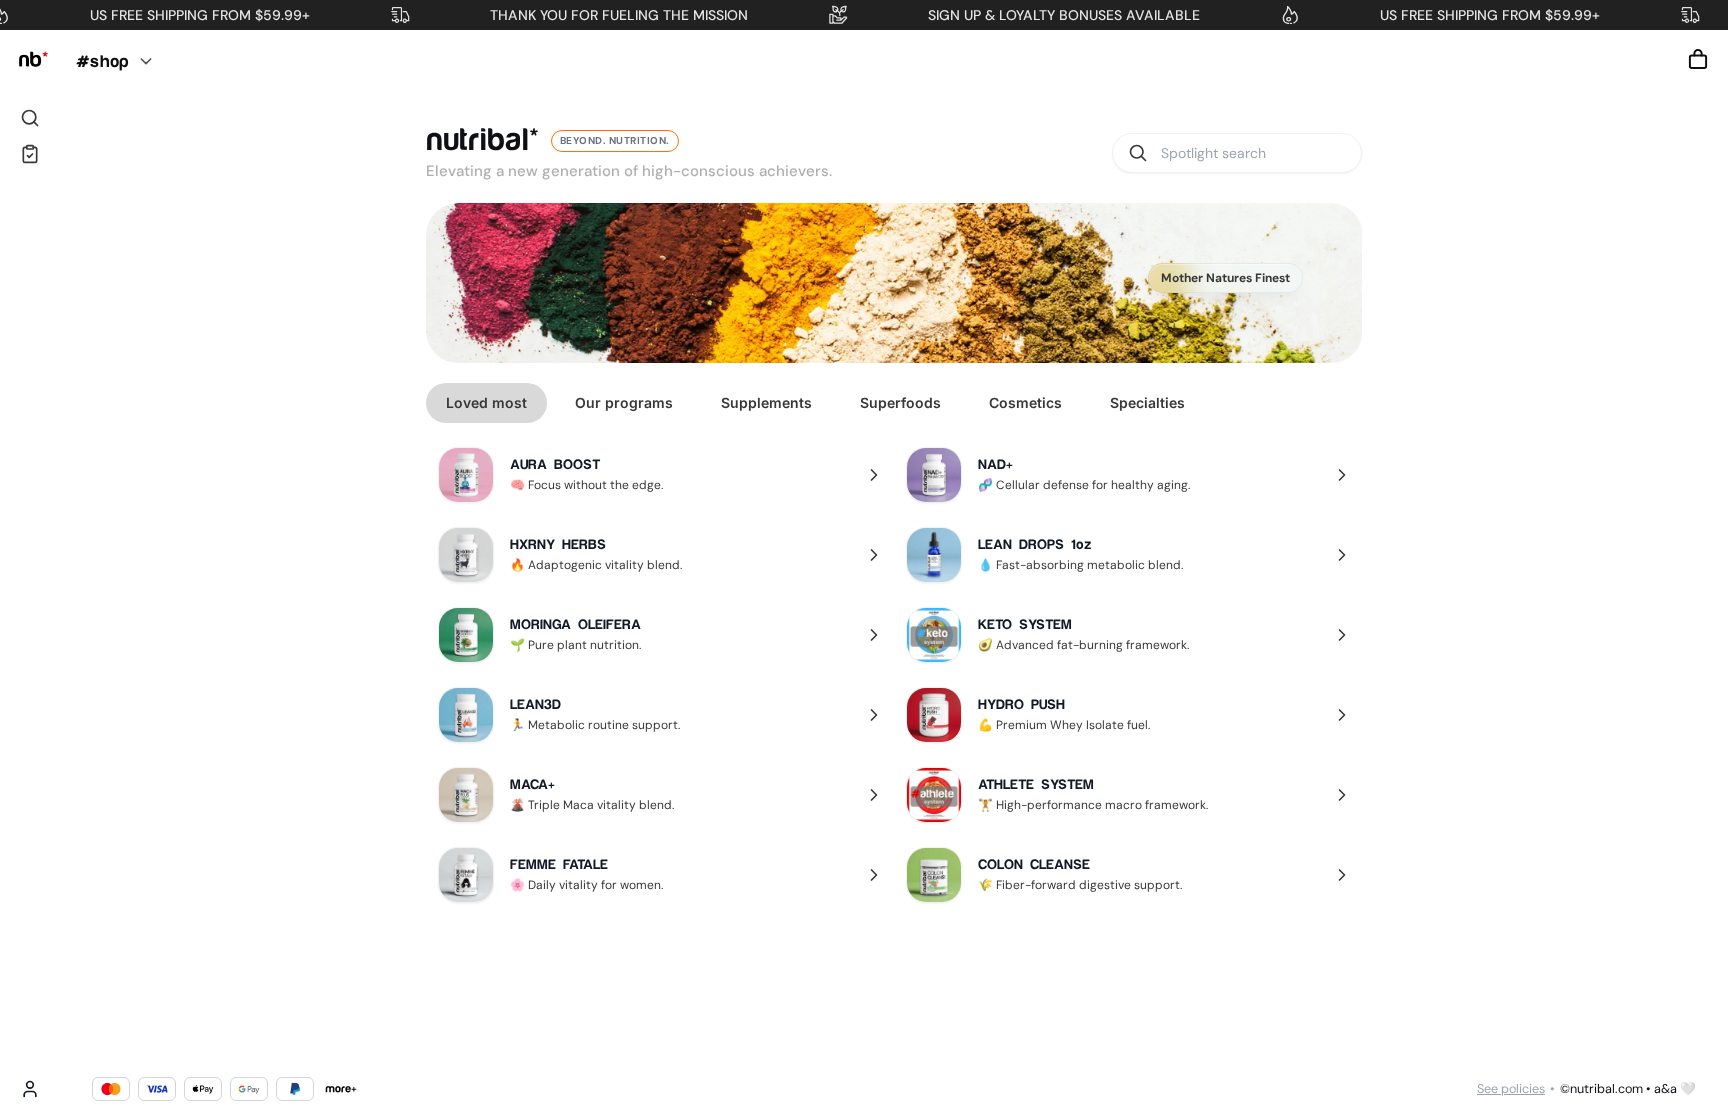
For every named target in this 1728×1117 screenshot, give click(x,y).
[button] (1698, 59)
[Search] (30, 118)
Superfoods (900, 402)
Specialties (1147, 402)
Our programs (624, 402)
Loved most (486, 402)
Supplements (766, 402)
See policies (1511, 1089)
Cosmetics (1025, 402)
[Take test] (30, 154)
